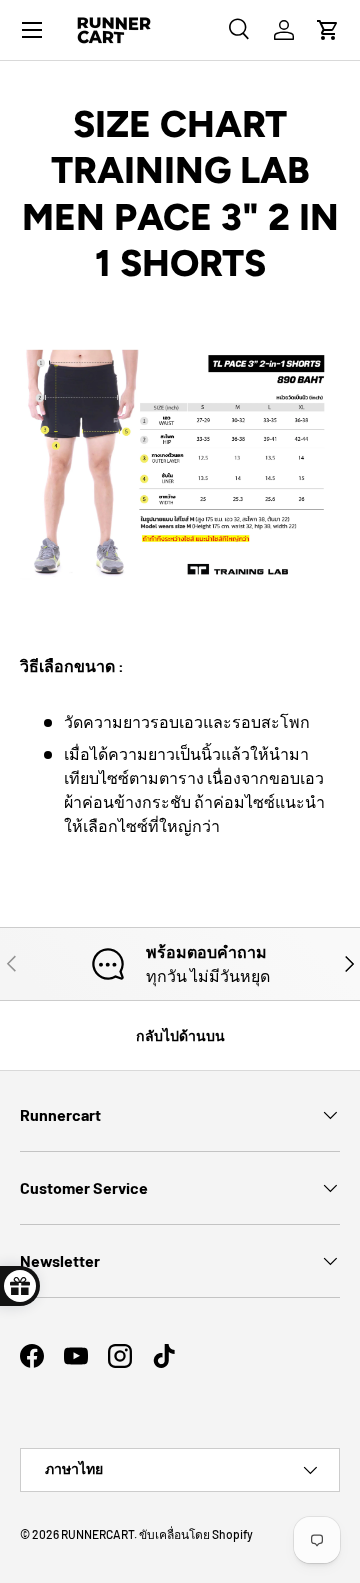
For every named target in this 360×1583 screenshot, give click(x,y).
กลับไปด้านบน (180, 1035)
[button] (328, 30)
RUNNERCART (97, 1534)
